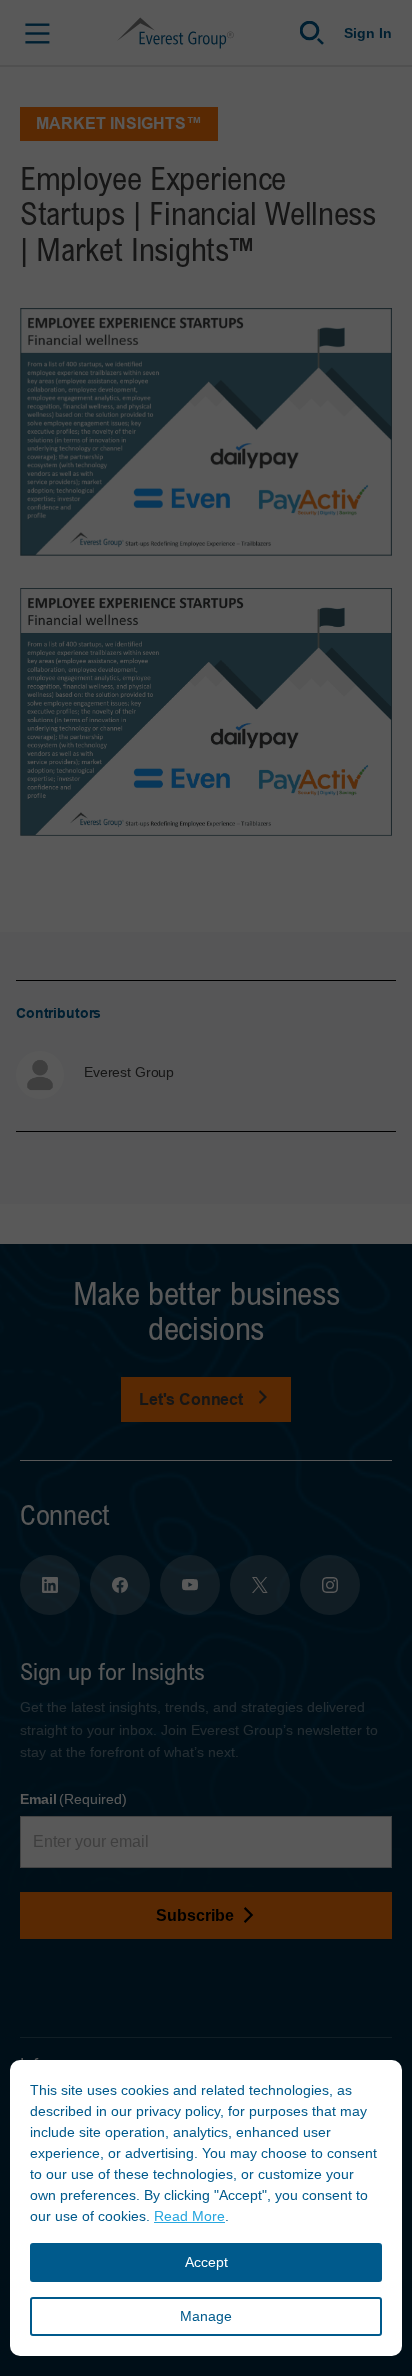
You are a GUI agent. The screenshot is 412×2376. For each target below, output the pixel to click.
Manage (206, 2316)
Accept (206, 2262)
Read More (189, 2216)
